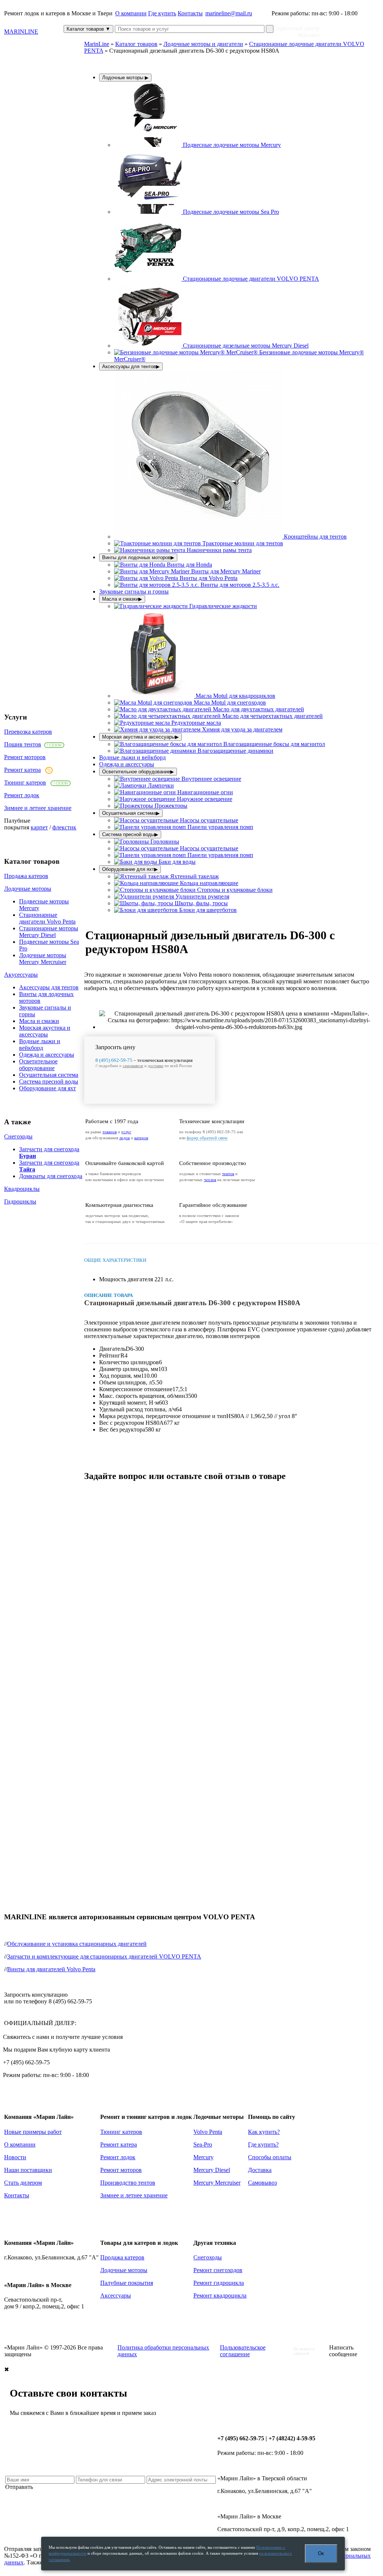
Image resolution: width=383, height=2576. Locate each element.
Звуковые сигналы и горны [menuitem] (134, 591)
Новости (15, 2157)
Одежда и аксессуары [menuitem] (127, 764)
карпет (39, 827)
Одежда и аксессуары (47, 1055)
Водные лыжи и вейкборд (40, 1044)
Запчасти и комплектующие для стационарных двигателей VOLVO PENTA (104, 1956)
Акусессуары (21, 975)
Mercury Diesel (212, 2170)
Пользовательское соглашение (243, 2351)
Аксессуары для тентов (49, 987)
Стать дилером (23, 2183)
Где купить (162, 13)
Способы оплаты (270, 2157)
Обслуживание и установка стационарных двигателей (77, 1944)
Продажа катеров (26, 876)
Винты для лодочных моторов (138, 557)
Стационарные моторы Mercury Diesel (49, 932)
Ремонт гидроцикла (219, 2283)
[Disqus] (232, 1582)
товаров (110, 1132)
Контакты (190, 13)
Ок (321, 2553)
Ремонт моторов (25, 757)
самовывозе (133, 1066)
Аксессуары (116, 2295)
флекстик (64, 827)
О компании (131, 13)
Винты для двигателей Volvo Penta (51, 1969)
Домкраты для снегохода (51, 1176)
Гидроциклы (20, 1201)
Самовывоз (262, 2183)
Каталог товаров (88, 29)
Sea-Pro (203, 2144)
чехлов (210, 1180)
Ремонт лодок (22, 795)
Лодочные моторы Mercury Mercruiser (43, 959)
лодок (125, 1138)
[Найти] (270, 29)
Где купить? (263, 2144)
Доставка (260, 2170)
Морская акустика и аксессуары (45, 1031)
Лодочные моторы (28, 889)
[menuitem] (197, 145)
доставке (156, 1066)
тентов (228, 1174)
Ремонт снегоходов (218, 2270)
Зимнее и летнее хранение (38, 808)
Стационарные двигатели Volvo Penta (47, 918)
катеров (141, 1138)
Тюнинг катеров (25, 782)
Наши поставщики (28, 2170)
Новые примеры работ (33, 2132)
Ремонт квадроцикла (220, 2295)
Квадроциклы (22, 1189)
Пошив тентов (23, 744)
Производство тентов (128, 2183)
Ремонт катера (22, 770)
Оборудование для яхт (48, 1088)
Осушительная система (49, 1075)
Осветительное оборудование (38, 1065)
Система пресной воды (49, 1081)
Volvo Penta (208, 2132)
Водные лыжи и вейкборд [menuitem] (132, 757)
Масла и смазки (39, 1021)
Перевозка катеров (28, 732)
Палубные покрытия (127, 2283)
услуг (126, 1132)
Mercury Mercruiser (217, 2183)
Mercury (203, 2157)
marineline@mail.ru (229, 13)
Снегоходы (18, 1136)
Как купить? (264, 2132)
